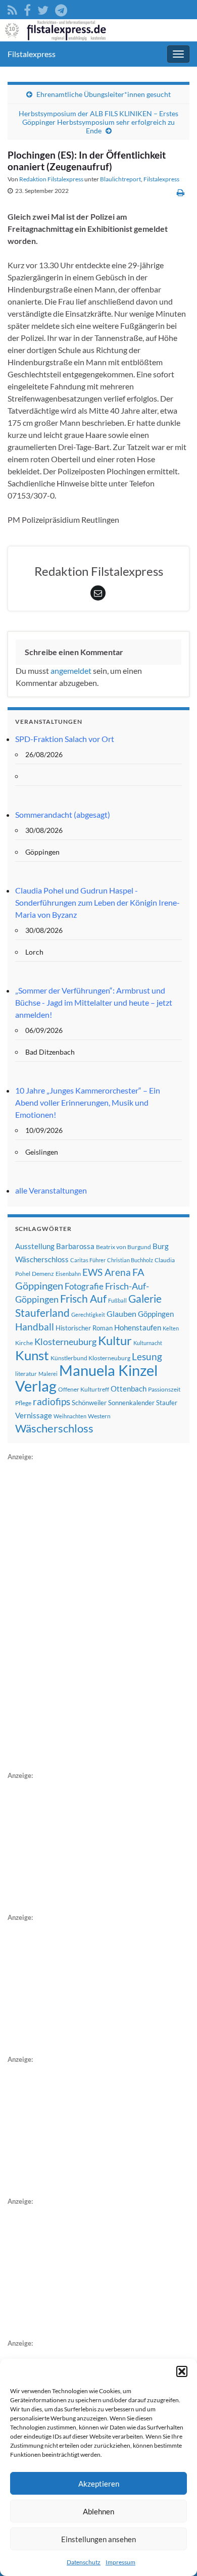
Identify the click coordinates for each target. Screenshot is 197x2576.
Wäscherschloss (54, 1428)
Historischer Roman (84, 1328)
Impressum (120, 2562)
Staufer (167, 1403)
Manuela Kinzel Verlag (86, 1378)
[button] (182, 2371)
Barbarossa (75, 1246)
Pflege (23, 1403)
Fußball (117, 1300)
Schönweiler (89, 1403)
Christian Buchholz (130, 1260)
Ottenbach (129, 1389)
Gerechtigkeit (88, 1315)
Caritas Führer (88, 1260)
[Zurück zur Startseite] (98, 30)
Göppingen (156, 1314)
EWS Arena (107, 1272)
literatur (26, 1374)
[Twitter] (43, 8)
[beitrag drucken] (181, 192)
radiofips (52, 1402)
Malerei (48, 1374)
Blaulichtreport (120, 179)
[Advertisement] (83, 1614)
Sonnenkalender (131, 1403)
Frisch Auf (83, 1299)
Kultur (115, 1340)
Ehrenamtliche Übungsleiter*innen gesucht (104, 94)
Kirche (24, 1343)
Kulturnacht (148, 1343)
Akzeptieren (99, 2484)
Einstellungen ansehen (98, 2539)
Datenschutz (84, 2562)
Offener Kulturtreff (84, 1389)
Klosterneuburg (65, 1342)
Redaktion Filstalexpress (51, 179)
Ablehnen (98, 2511)
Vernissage (34, 1415)
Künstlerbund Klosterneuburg (90, 1358)
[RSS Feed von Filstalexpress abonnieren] (12, 8)
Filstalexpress (32, 54)
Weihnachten (70, 1416)
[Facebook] (27, 8)
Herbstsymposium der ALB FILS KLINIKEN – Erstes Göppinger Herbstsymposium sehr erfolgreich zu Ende (98, 122)
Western (99, 1416)
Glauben (121, 1314)
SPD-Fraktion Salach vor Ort (65, 739)
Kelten (171, 1328)
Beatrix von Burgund (124, 1247)
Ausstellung (35, 1246)
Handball (35, 1327)
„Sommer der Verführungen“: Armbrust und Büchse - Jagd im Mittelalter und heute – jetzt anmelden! (94, 1002)
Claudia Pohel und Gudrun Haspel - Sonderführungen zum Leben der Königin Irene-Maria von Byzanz (97, 902)
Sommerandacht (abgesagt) (63, 814)
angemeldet (71, 671)
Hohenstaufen (138, 1327)
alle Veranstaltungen (51, 1190)
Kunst (32, 1355)
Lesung (147, 1356)
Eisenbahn (68, 1274)
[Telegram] (61, 8)
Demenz (43, 1274)
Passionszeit (164, 1389)
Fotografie (84, 1286)
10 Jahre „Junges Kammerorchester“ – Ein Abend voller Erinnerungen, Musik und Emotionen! (88, 1102)
